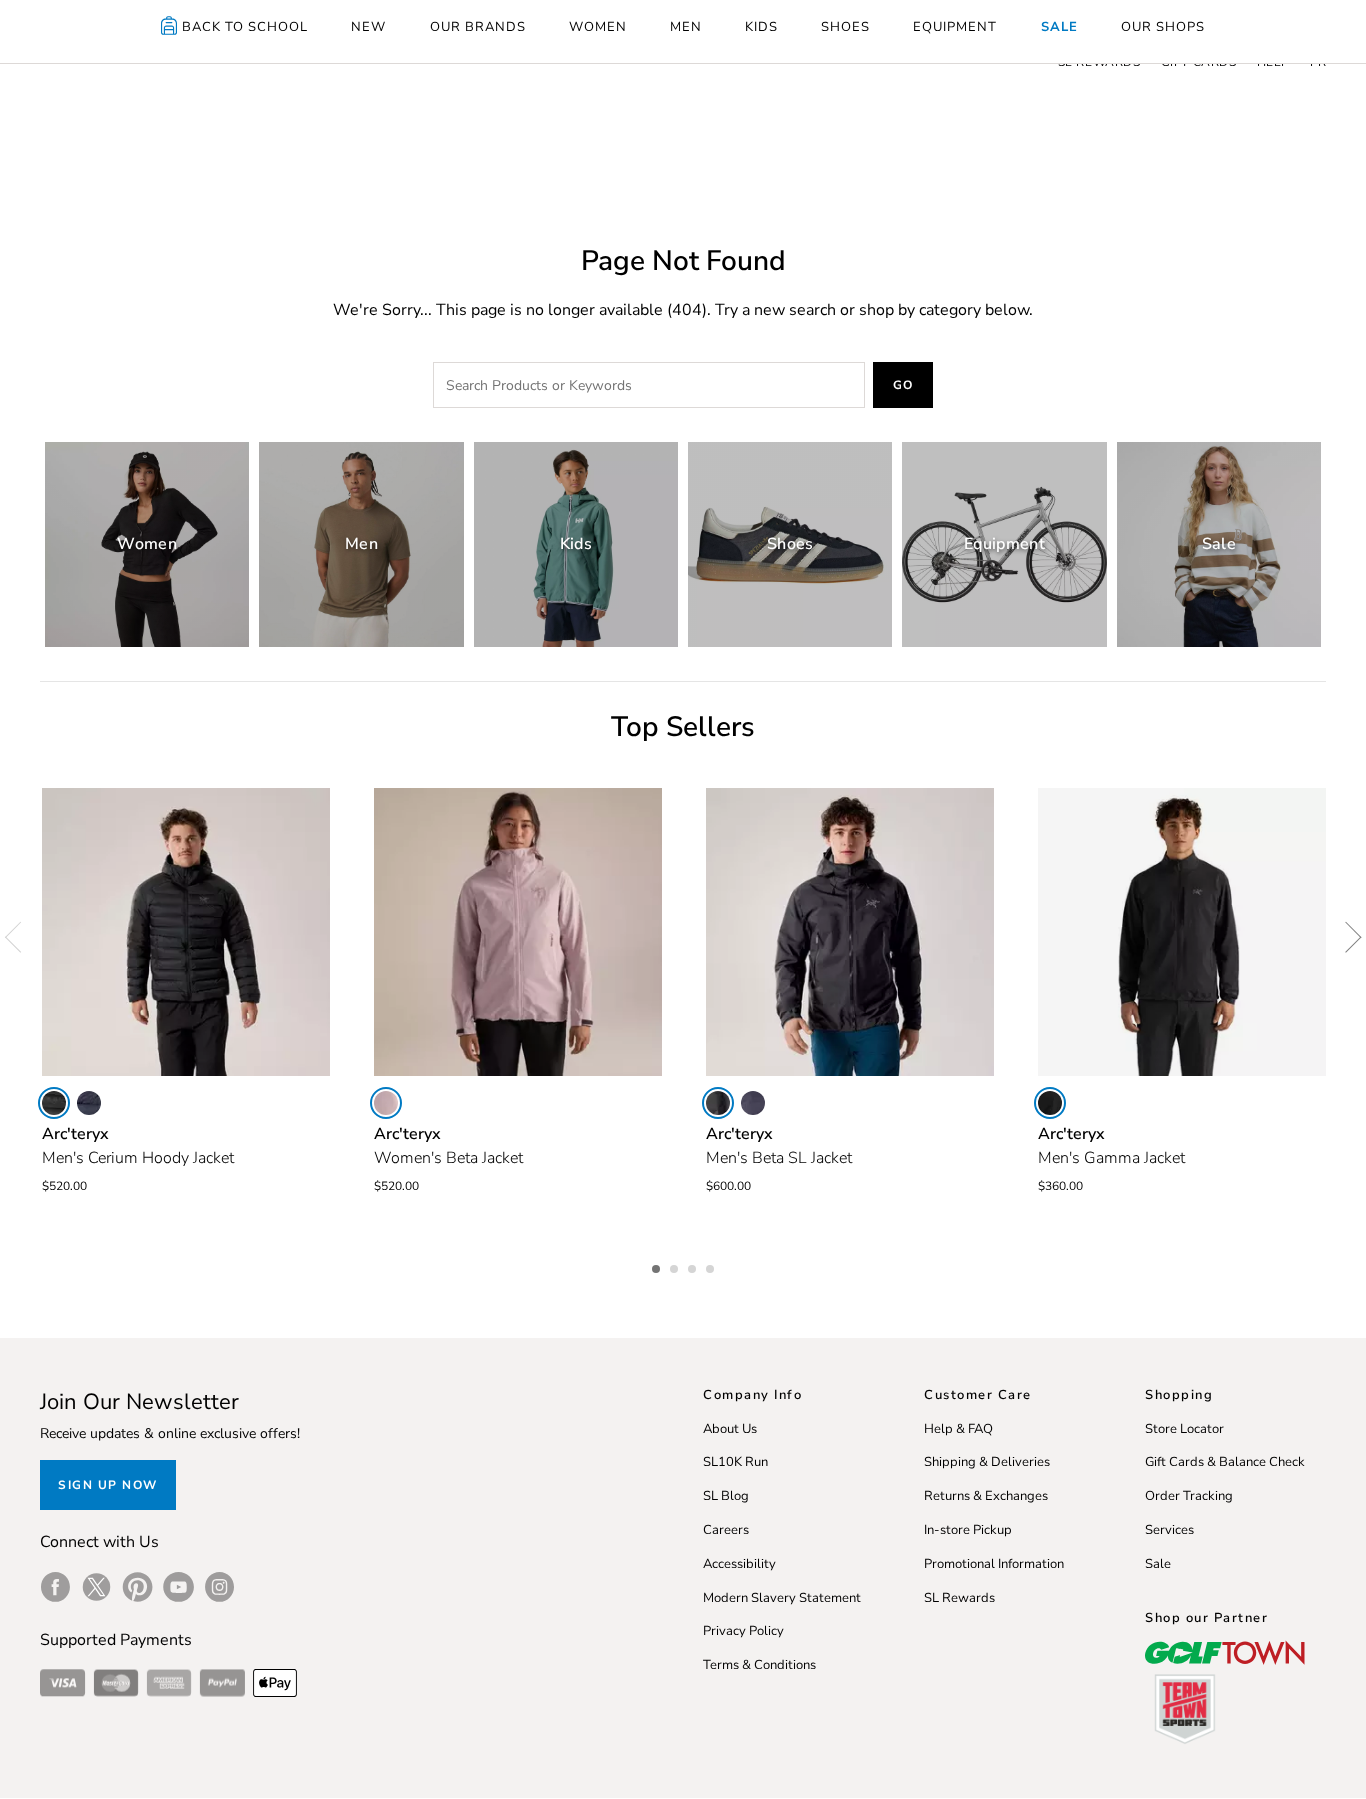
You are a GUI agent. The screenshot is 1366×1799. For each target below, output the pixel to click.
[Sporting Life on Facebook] (55, 1587)
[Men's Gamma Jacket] (1182, 932)
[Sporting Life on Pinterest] (137, 1587)
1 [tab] (658, 1266)
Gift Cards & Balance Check (1225, 1462)
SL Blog (726, 1496)
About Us (730, 1429)
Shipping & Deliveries (987, 1462)
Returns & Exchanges (986, 1496)
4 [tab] (712, 1266)
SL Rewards (959, 1598)
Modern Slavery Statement (782, 1598)
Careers (726, 1530)
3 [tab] (694, 1266)
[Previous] (20, 937)
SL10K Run (735, 1462)
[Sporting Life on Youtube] (178, 1587)
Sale (1158, 1564)
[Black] (54, 1103)
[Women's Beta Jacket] (518, 932)
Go (903, 385)
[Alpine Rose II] (386, 1103)
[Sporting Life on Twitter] (96, 1587)
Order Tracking (1189, 1496)
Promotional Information (994, 1564)
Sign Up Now (108, 1485)
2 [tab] (676, 1266)
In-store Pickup (968, 1530)
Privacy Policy (743, 1631)
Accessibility (739, 1564)
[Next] (1346, 937)
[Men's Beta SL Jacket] (850, 932)
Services (1169, 1530)
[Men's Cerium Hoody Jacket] (186, 932)
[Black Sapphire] (89, 1103)
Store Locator (1184, 1429)
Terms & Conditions (759, 1665)
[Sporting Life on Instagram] (219, 1587)
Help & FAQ (958, 1429)
